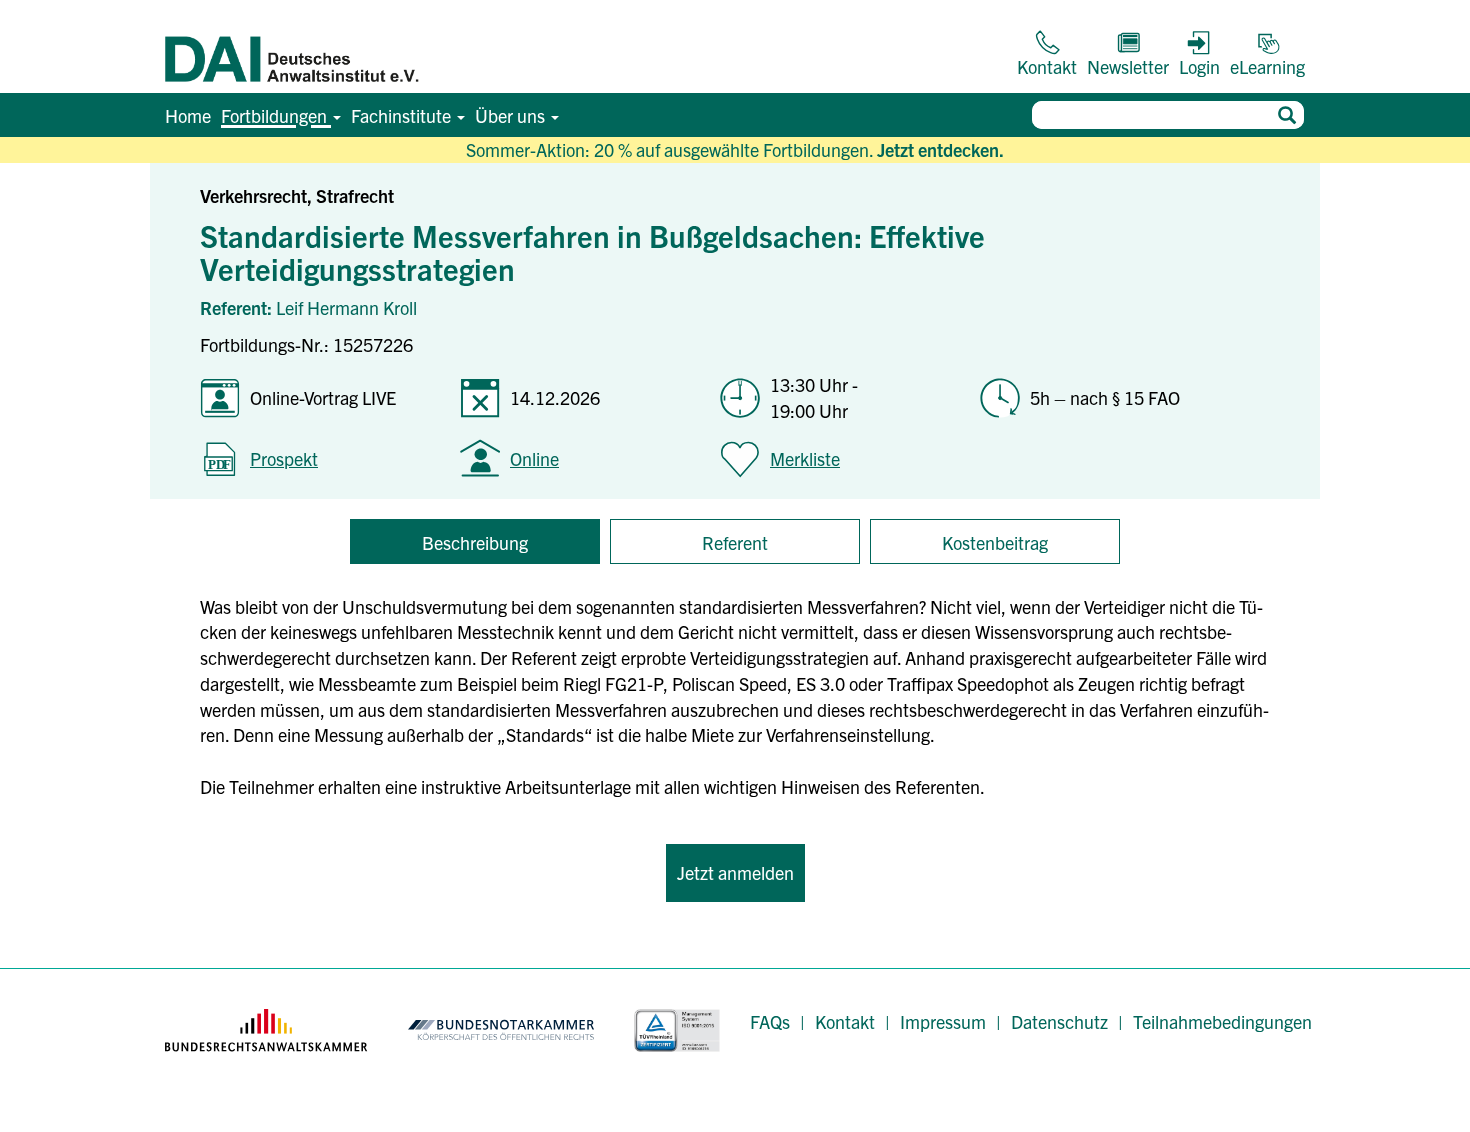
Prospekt (284, 458)
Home (188, 115)
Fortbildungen (276, 115)
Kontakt (845, 1021)
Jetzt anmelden (735, 872)
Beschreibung (475, 542)
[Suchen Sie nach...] (1286, 115)
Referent (735, 542)
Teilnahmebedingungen (1222, 1021)
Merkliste (805, 458)
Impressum (943, 1021)
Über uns (512, 115)
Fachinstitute (403, 115)
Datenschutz (1059, 1021)
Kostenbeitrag (995, 542)
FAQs (770, 1021)
